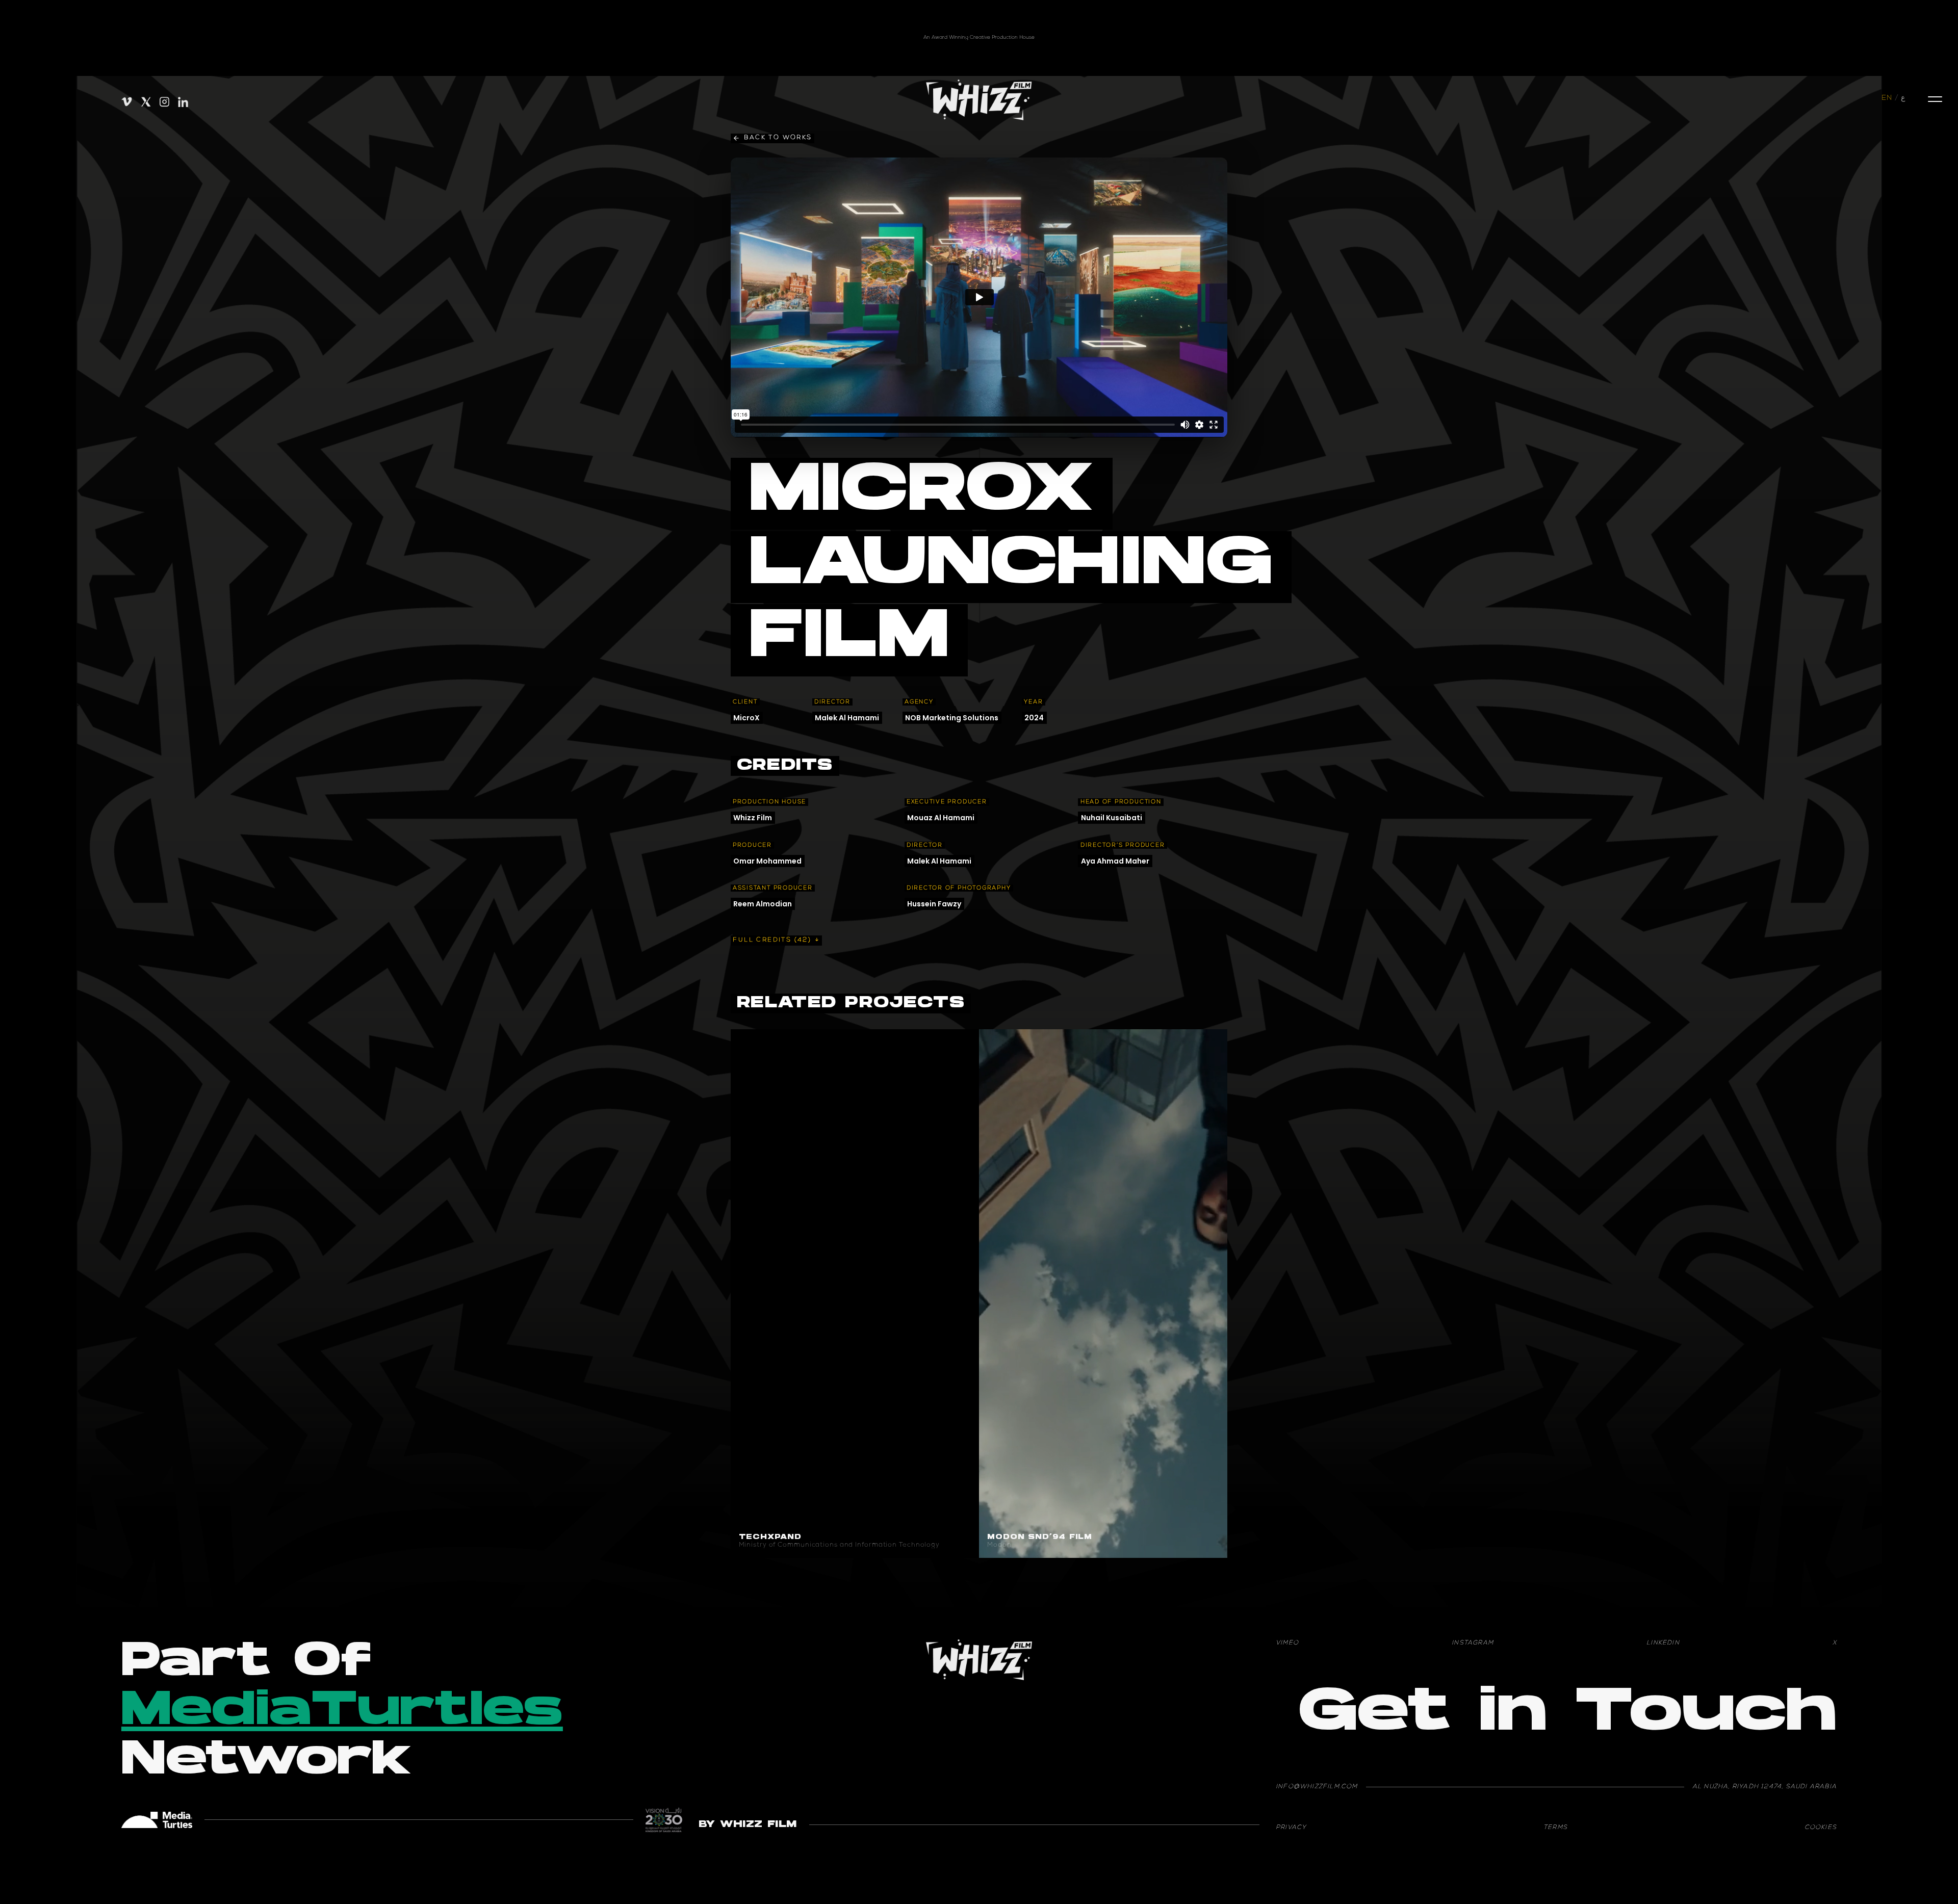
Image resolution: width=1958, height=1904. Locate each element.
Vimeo (1287, 1644)
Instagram (1473, 1644)
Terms (1555, 1828)
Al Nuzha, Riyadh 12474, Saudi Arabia (1764, 1787)
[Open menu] (1935, 99)
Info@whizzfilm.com (1317, 1787)
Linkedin (1663, 1644)
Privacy (1291, 1828)
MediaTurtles (342, 1713)
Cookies (1821, 1828)
